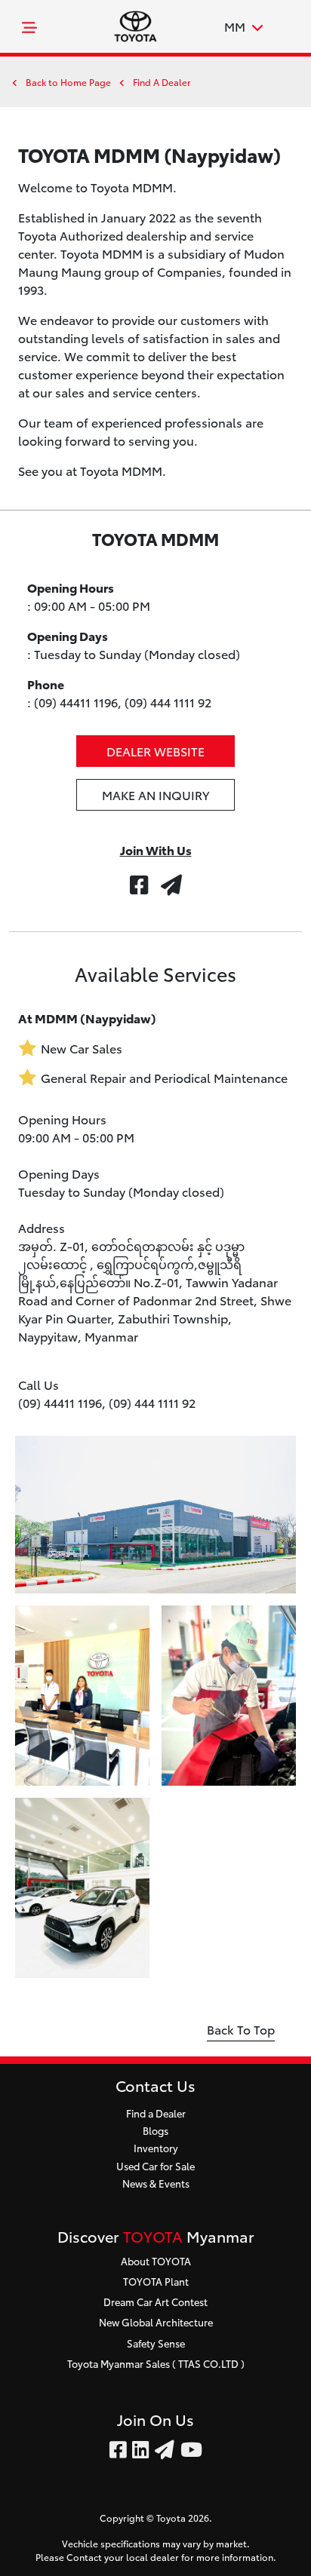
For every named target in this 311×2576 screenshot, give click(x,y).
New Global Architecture (156, 2322)
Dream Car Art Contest (155, 2302)
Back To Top (241, 2029)
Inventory (156, 2148)
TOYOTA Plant (156, 2281)
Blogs (155, 2130)
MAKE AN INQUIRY (155, 794)
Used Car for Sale (155, 2166)
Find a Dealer (156, 2113)
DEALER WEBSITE (155, 751)
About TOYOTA (156, 2261)
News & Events (156, 2183)
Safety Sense (156, 2343)
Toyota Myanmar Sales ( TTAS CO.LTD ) (156, 2363)
